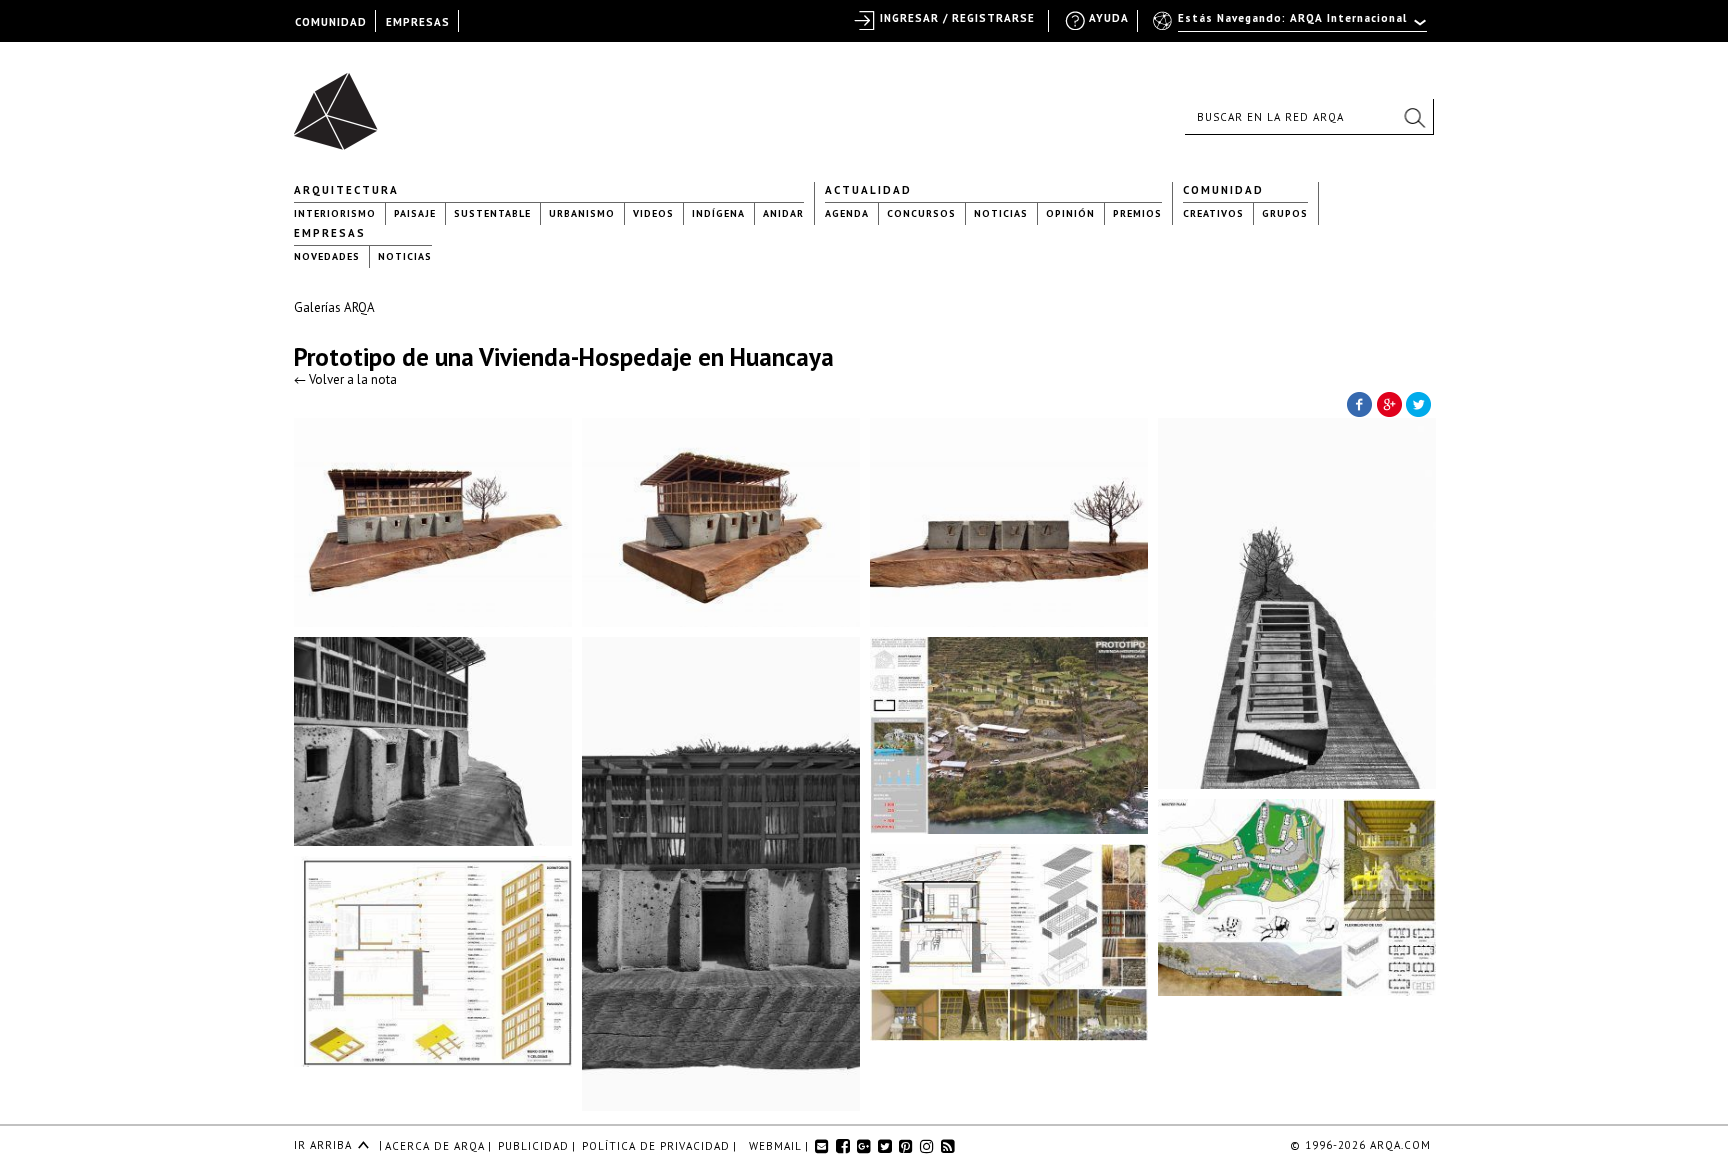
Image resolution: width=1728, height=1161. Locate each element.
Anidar (783, 213)
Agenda (847, 213)
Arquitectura (346, 190)
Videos (653, 213)
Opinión (1070, 213)
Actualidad (868, 190)
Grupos (1285, 213)
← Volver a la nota (345, 379)
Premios (1137, 213)
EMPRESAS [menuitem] (418, 22)
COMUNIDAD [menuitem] (331, 22)
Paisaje (415, 213)
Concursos (921, 213)
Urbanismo (582, 213)
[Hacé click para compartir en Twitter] (1419, 403)
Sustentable (492, 213)
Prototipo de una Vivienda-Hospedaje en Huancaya (564, 357)
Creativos (1213, 213)
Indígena (718, 213)
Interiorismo (335, 213)
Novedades (327, 256)
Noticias (1001, 213)
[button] (1414, 117)
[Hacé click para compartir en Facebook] (1359, 403)
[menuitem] (1291, 27)
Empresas (330, 233)
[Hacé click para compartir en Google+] (1389, 403)
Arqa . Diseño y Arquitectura (341, 102)
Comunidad (1223, 190)
